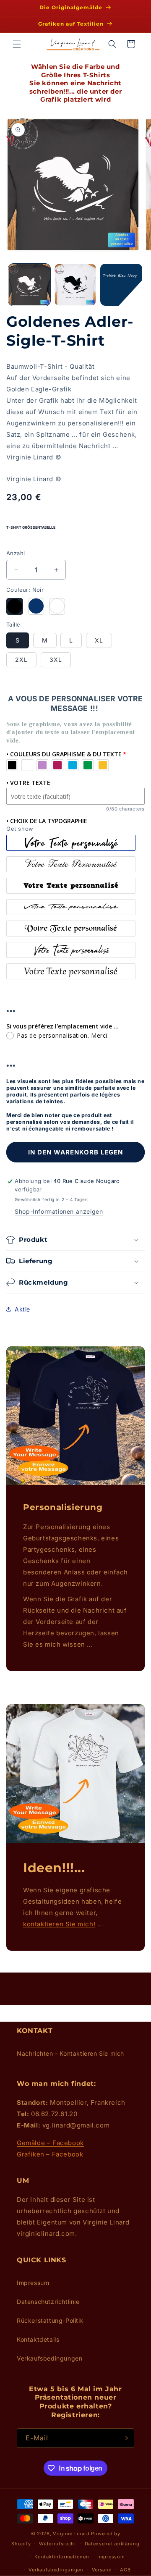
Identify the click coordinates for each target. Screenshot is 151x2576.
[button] (17, 44)
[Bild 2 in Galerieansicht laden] (75, 285)
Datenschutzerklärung (112, 2544)
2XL (21, 660)
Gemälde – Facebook (50, 2143)
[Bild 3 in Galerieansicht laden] (121, 285)
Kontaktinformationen (62, 2557)
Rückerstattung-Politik (50, 2320)
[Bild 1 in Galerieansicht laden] (29, 285)
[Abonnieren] (125, 2438)
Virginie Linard (71, 2534)
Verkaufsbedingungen (49, 2358)
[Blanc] (57, 606)
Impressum (33, 2283)
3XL (56, 660)
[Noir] (15, 606)
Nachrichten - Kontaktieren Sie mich (70, 2053)
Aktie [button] (22, 1309)
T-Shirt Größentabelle (31, 527)
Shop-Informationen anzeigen (59, 1211)
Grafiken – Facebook (50, 2154)
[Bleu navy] (36, 606)
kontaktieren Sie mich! (59, 1924)
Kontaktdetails (38, 2339)
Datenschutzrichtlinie (48, 2302)
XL (99, 640)
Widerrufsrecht (58, 2544)
